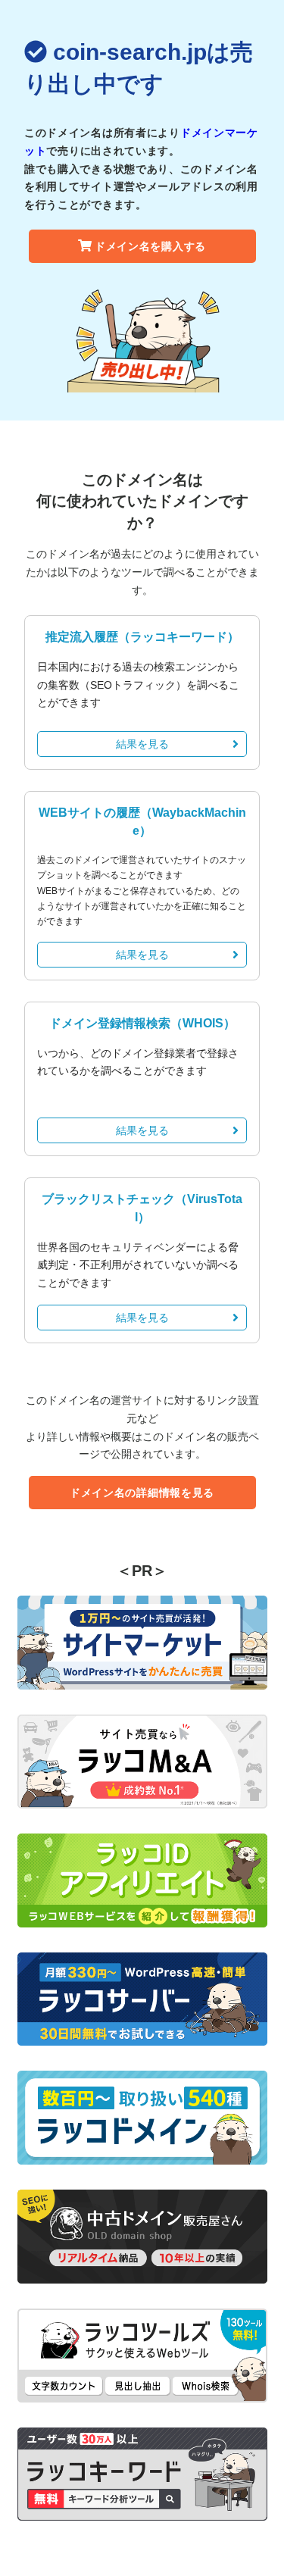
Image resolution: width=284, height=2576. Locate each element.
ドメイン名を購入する (150, 246)
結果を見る (142, 744)
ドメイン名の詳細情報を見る (142, 1493)
